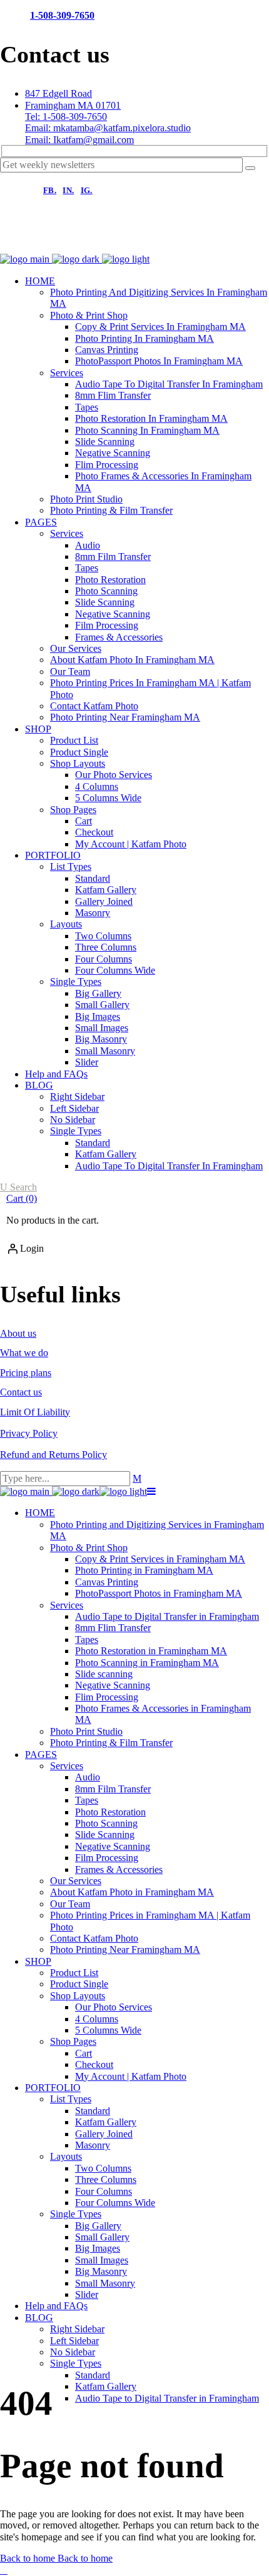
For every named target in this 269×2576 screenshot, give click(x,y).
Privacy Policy (29, 1433)
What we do (24, 1353)
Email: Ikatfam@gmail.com (79, 140)
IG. (87, 190)
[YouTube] (136, 241)
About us (18, 1333)
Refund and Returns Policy (53, 1455)
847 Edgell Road (58, 93)
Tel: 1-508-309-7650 (66, 117)
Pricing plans (26, 1373)
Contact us (21, 1392)
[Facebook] (16, 241)
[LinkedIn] (176, 241)
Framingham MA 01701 (73, 105)
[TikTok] (96, 241)
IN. (68, 190)
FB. (50, 190)
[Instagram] (56, 241)
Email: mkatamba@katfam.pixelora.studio (108, 128)
